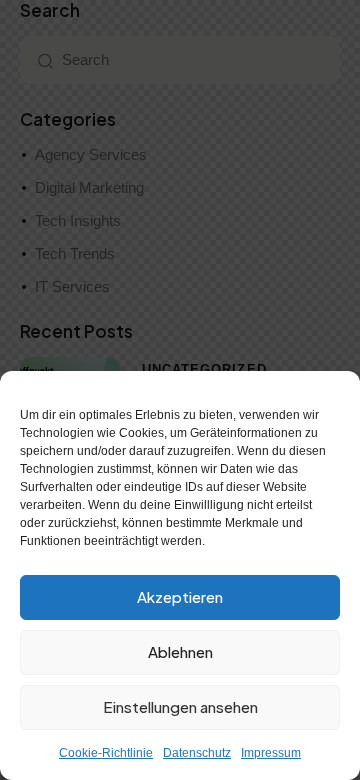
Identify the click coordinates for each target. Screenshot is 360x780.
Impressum (271, 753)
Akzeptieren (180, 596)
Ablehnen (180, 651)
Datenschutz (197, 753)
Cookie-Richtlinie (106, 753)
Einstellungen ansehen (180, 706)
